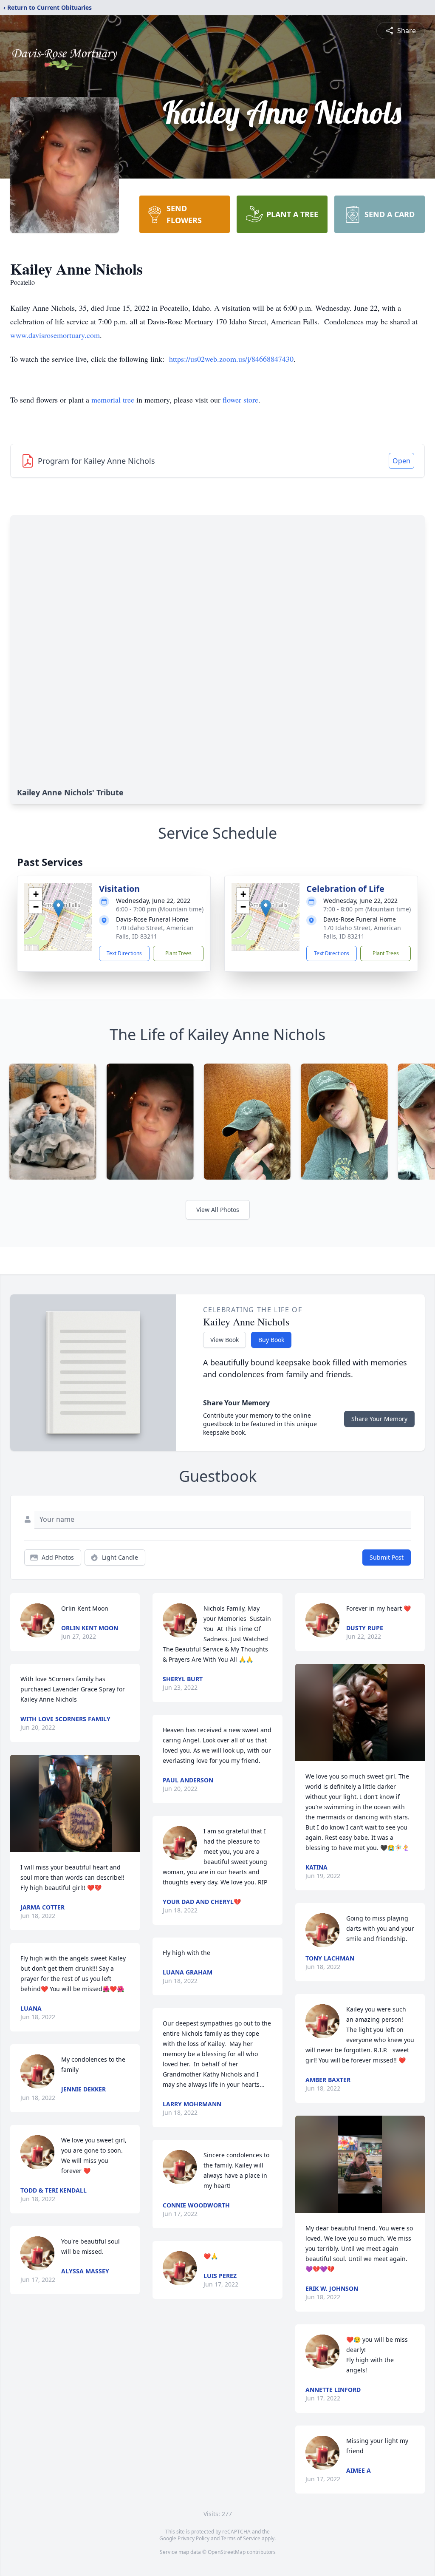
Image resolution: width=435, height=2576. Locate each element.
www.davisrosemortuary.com (55, 335)
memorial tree (113, 400)
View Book (225, 1340)
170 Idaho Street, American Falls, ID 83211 (155, 932)
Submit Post (387, 1557)
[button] (58, 908)
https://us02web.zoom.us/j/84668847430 (231, 359)
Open (401, 461)
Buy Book (271, 1340)
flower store (240, 400)
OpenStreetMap (227, 2552)
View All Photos (218, 1210)
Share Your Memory (379, 1419)
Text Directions (124, 953)
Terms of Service (241, 2538)
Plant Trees (178, 953)
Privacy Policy (193, 2538)
